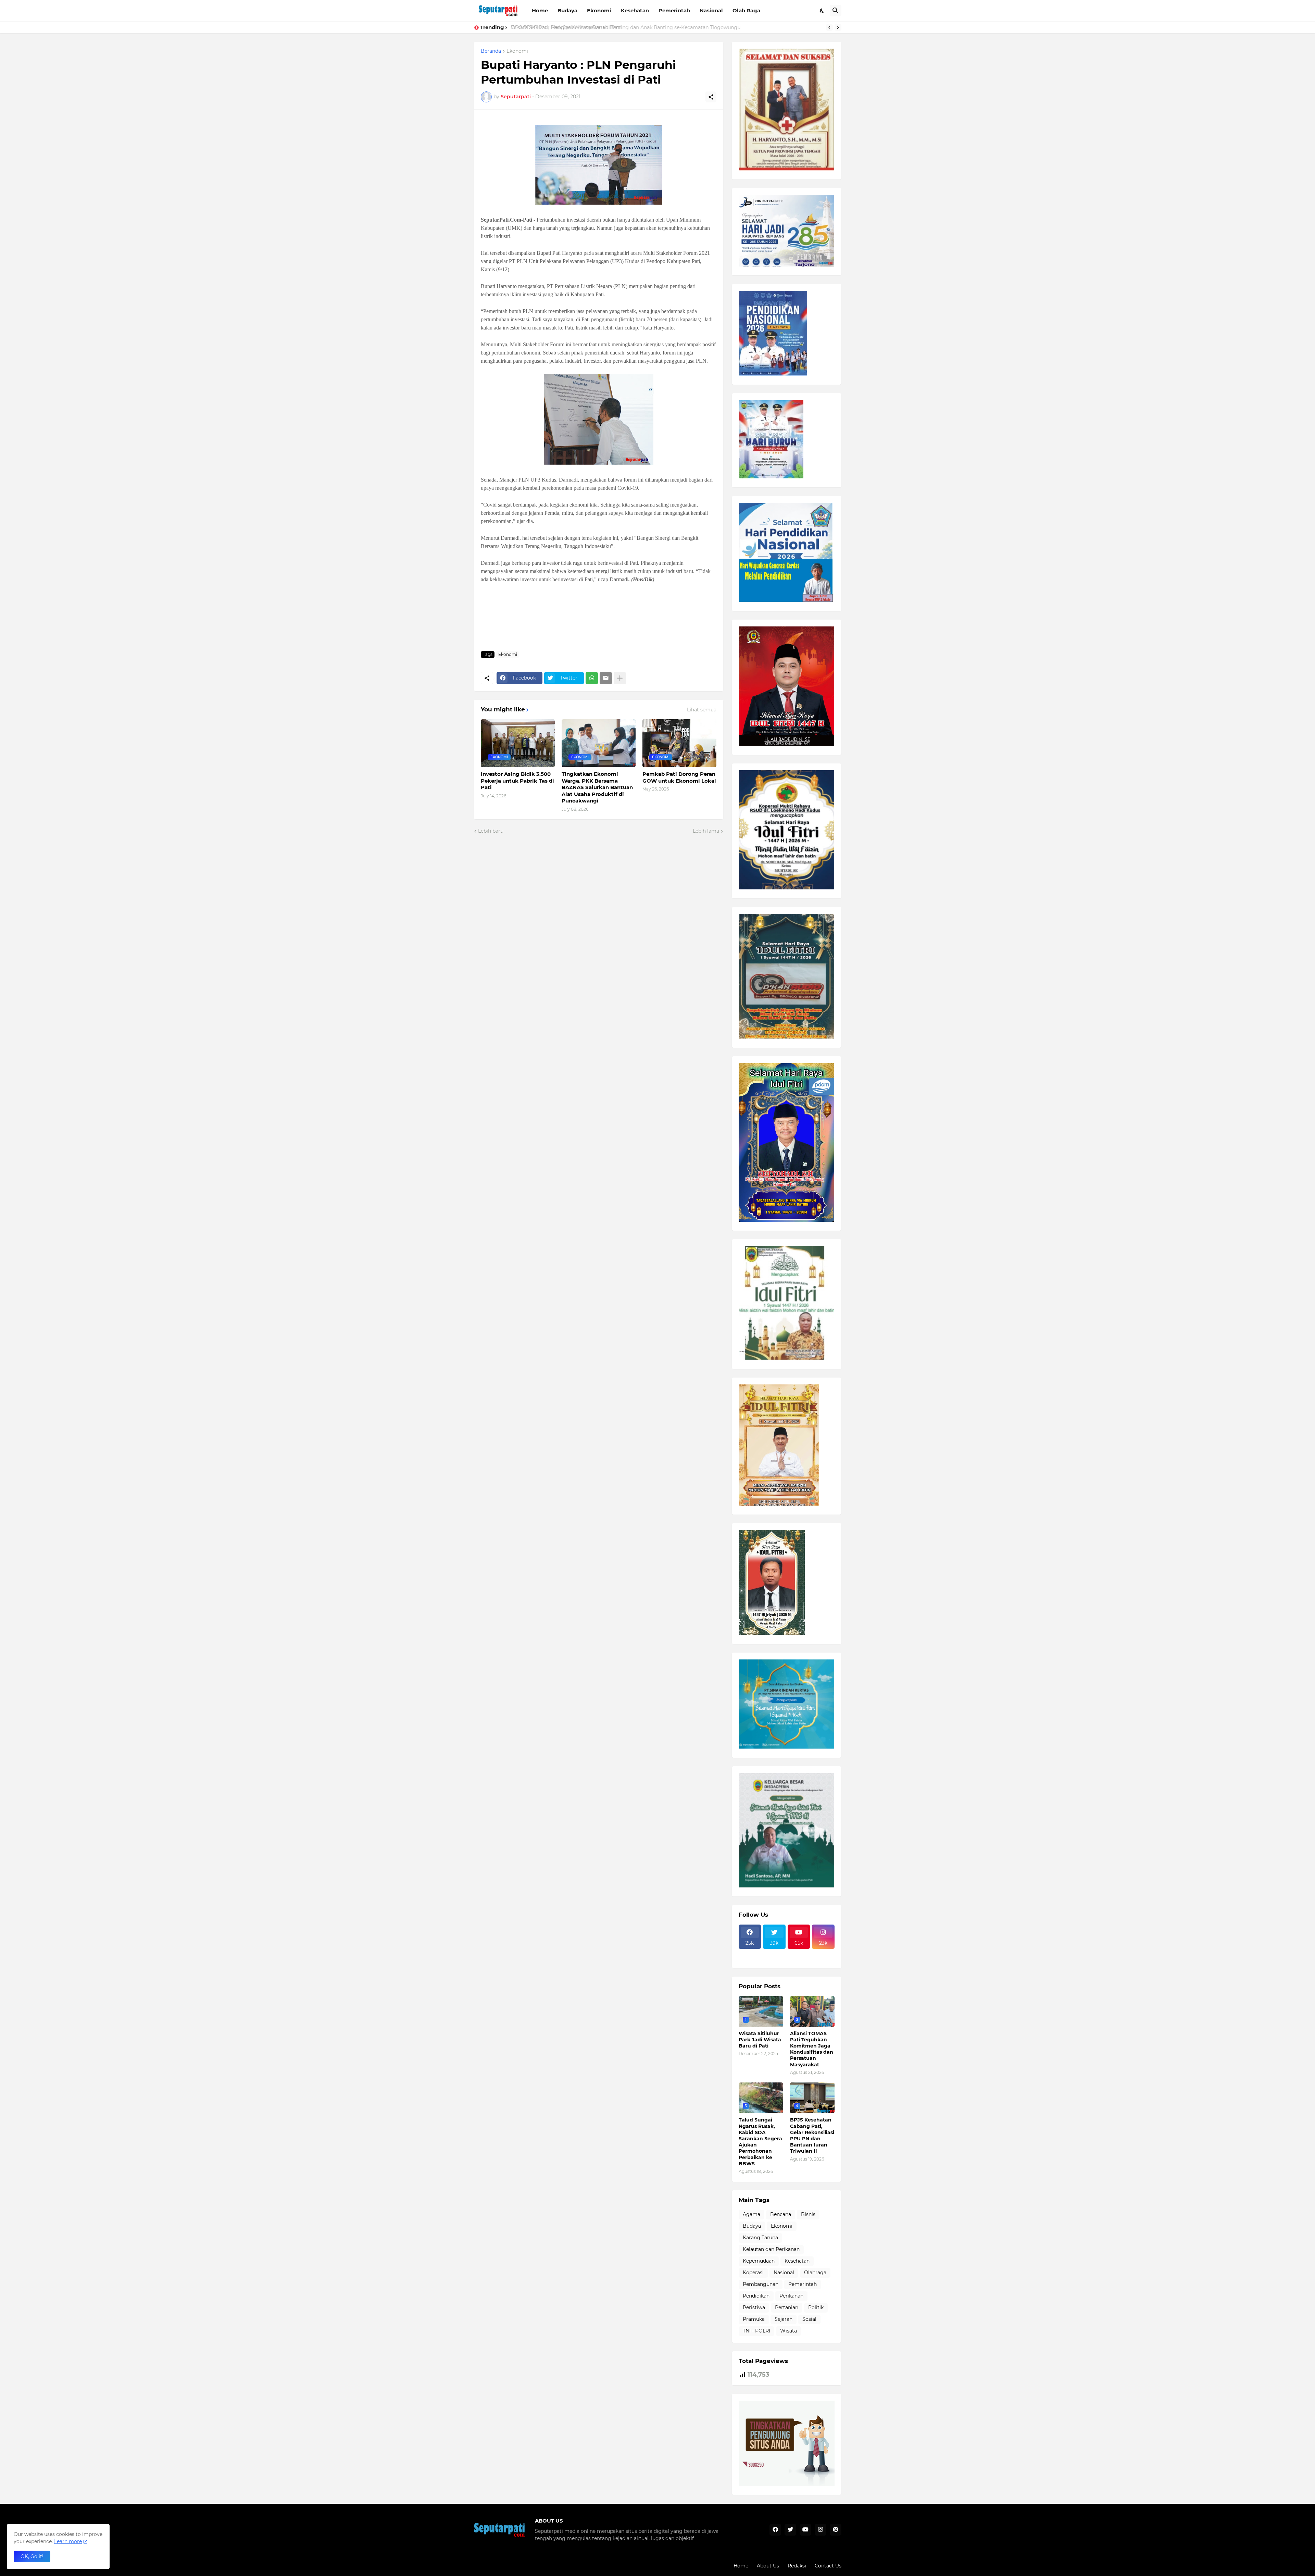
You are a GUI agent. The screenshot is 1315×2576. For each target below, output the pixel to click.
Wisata (788, 2331)
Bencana (781, 2214)
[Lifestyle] (750, 1953)
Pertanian (787, 2307)
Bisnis (808, 2214)
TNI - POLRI (756, 2331)
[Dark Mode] (822, 11)
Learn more (68, 2541)
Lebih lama (706, 831)
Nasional (711, 10)
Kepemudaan (759, 2261)
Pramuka (754, 2319)
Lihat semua (702, 710)
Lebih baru (491, 831)
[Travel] (774, 1953)
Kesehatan (635, 10)
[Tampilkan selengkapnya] (620, 678)
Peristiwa (754, 2307)
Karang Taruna (760, 2238)
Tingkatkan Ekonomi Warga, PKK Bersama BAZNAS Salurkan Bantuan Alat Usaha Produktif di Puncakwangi (597, 787)
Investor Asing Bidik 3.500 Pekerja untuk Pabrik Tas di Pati (517, 781)
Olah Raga (746, 10)
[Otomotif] (799, 1953)
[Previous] (829, 27)
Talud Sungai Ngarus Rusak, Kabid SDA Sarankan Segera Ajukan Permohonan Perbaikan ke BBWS (760, 2142)
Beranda (491, 51)
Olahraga (815, 2273)
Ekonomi (599, 10)
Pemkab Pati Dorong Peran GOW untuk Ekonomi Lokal (679, 777)
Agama (752, 2214)
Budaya (567, 10)
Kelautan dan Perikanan (771, 2249)
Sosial (809, 2319)
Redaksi (797, 2566)
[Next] (838, 27)
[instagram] (821, 2530)
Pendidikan (756, 2296)
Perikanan (791, 2296)
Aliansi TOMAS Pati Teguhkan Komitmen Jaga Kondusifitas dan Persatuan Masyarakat (812, 2049)
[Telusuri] (836, 11)
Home (540, 10)
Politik (816, 2307)
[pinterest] (836, 2530)
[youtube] (805, 2530)
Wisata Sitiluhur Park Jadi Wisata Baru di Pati (565, 27)
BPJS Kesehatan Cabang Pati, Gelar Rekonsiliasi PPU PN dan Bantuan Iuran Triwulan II (812, 2135)
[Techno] (823, 1953)
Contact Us (828, 2566)
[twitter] (790, 2530)
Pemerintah (674, 10)
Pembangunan (761, 2284)
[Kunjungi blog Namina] (787, 2485)
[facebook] (775, 2530)
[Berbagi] (711, 97)
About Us (768, 2566)
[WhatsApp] (592, 678)
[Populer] (774, 1959)
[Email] (606, 678)
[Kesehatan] (750, 1959)
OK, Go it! (32, 2556)
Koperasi (753, 2273)
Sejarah (784, 2319)
